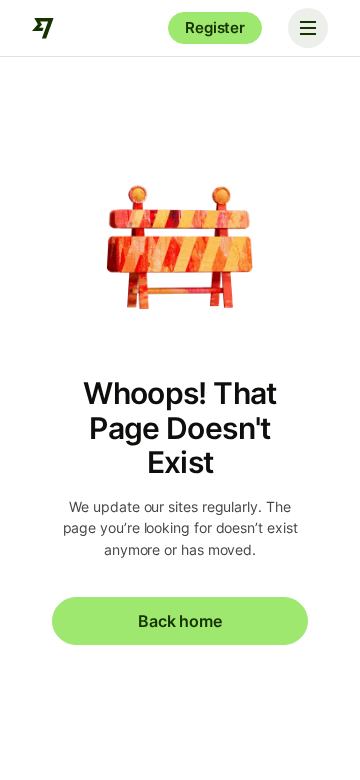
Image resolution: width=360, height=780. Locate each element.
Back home (179, 621)
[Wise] (44, 28)
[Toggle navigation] (308, 28)
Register (215, 27)
